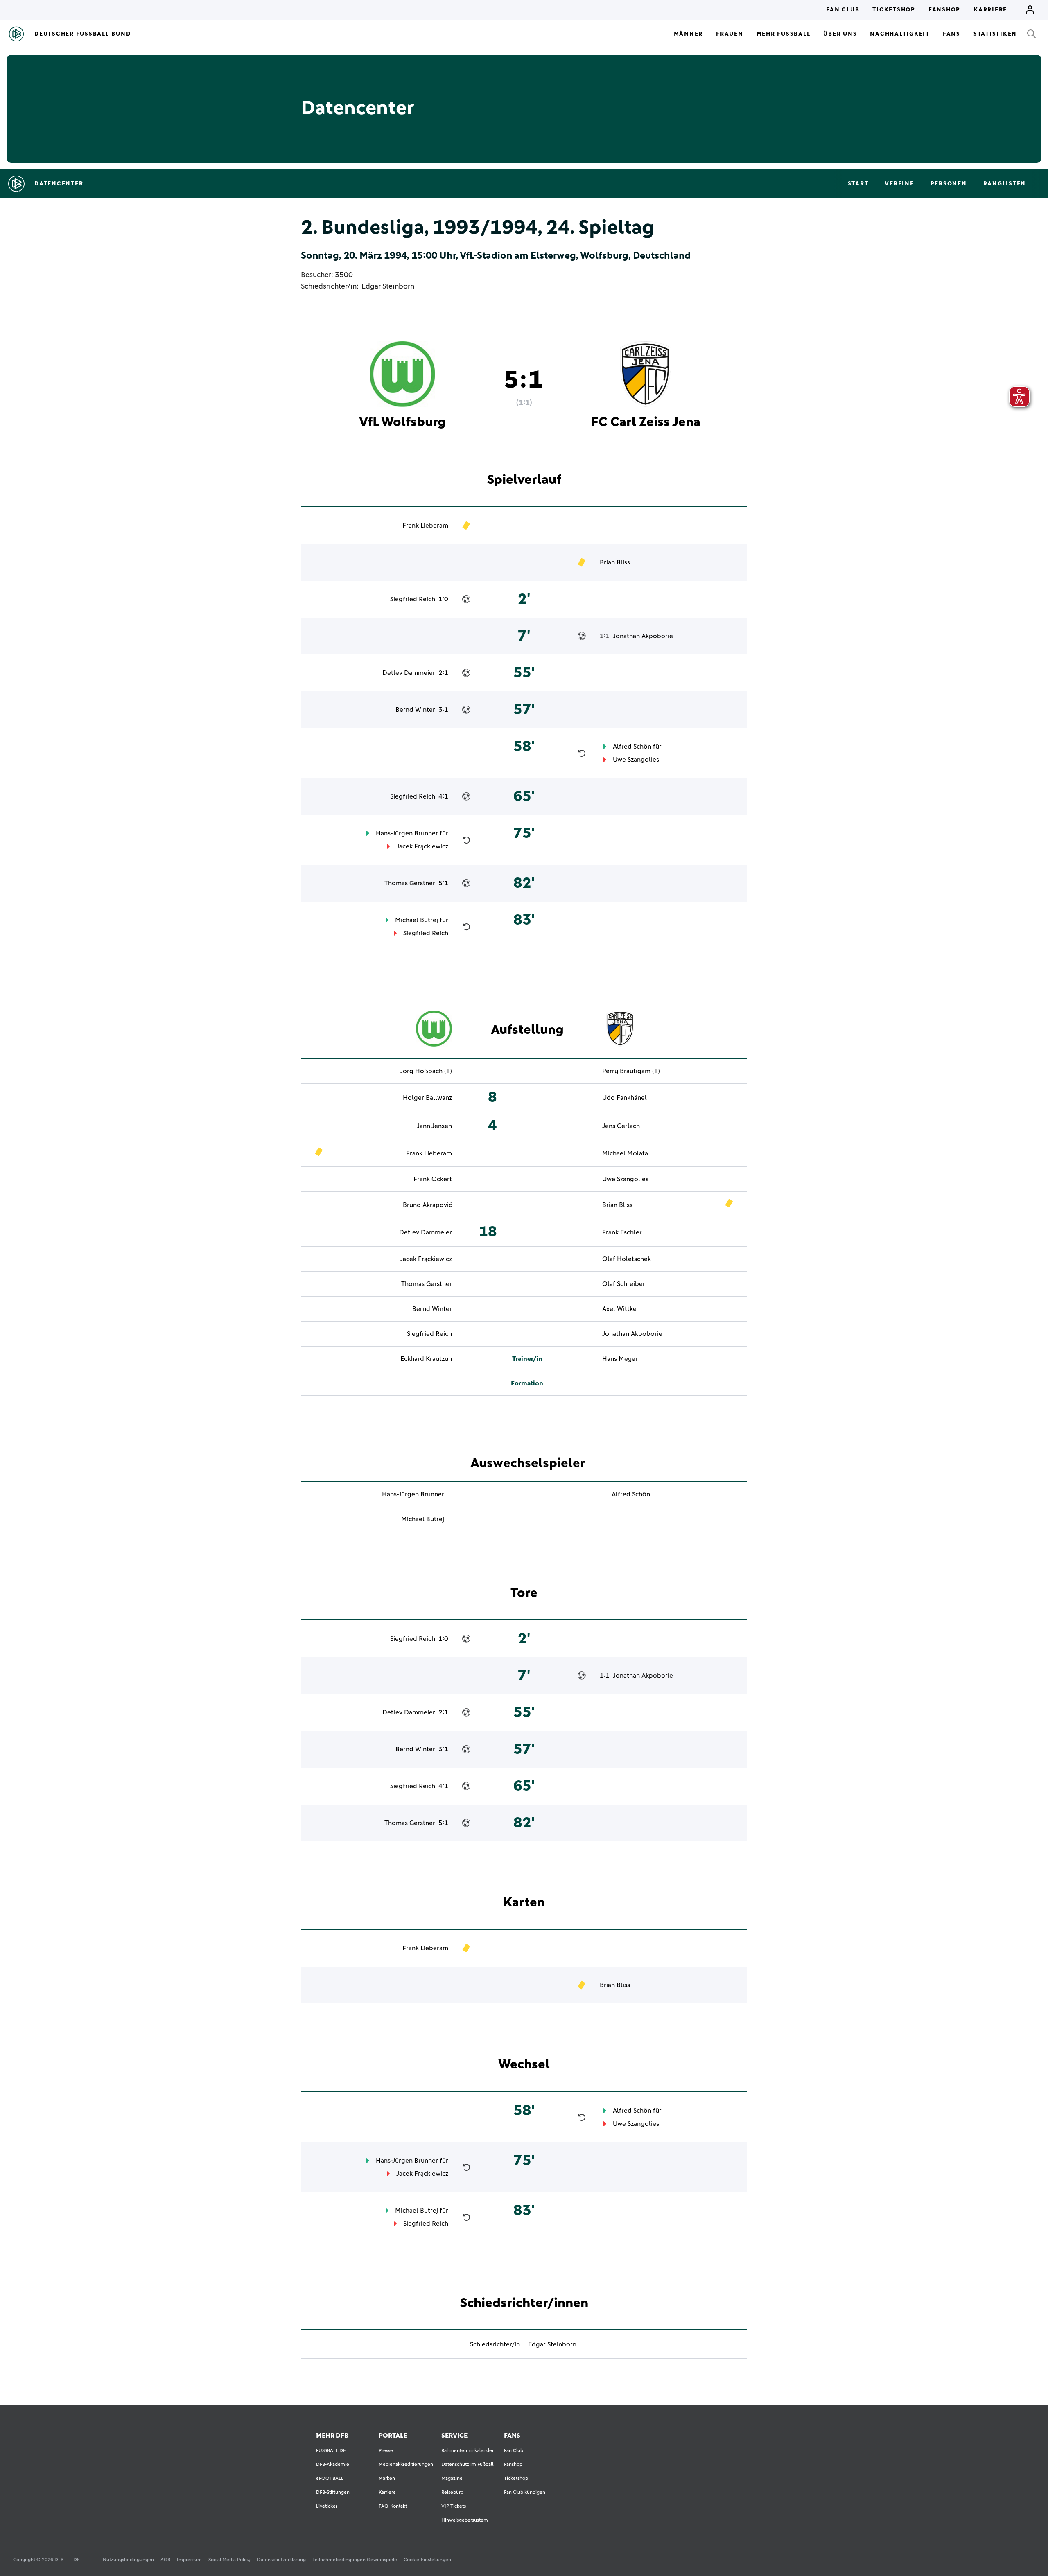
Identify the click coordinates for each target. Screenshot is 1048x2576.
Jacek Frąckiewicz (422, 846)
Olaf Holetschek (627, 1259)
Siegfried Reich (413, 599)
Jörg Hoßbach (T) (426, 1071)
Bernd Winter (415, 710)
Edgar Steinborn (388, 286)
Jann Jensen (434, 1126)
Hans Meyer (620, 1359)
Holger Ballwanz (427, 1098)
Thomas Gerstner (410, 883)
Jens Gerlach (621, 1126)
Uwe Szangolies (636, 760)
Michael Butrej (417, 920)
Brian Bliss (615, 562)
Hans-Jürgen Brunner (407, 833)
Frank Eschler (622, 1232)
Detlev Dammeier (409, 673)
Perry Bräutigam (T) (631, 1071)
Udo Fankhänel (625, 1098)
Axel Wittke (619, 1309)
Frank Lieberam (425, 526)
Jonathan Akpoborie (643, 636)
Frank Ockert (433, 1179)
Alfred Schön (632, 747)
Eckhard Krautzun (426, 1359)
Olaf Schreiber (624, 1284)
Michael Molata (625, 1153)
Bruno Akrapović (427, 1205)
